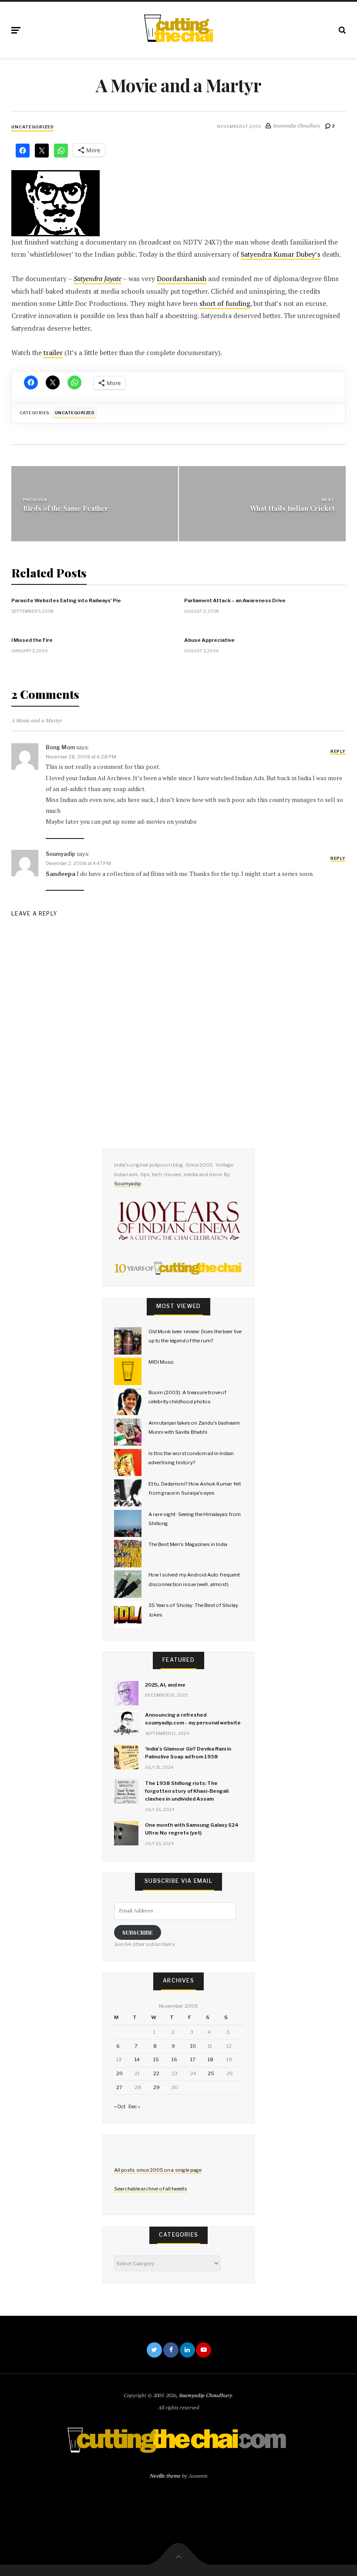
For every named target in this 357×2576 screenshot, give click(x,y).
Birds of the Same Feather (66, 508)
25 (211, 2073)
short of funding (225, 304)
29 (157, 2087)
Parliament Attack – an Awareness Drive (235, 600)
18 (210, 2059)
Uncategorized (33, 127)
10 (193, 2046)
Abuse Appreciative (209, 640)
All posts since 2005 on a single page (158, 2170)
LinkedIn (187, 2350)
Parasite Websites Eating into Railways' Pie (66, 600)
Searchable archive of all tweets (151, 2189)
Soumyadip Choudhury (205, 2395)
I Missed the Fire (32, 640)
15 (156, 2059)
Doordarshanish (182, 279)
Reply (338, 751)
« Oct (120, 2106)
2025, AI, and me (165, 1685)
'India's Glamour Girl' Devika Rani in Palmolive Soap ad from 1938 (188, 1753)
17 (193, 2059)
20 (120, 2073)
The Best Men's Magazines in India (188, 1544)
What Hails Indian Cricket (292, 508)
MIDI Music (161, 1362)
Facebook (171, 2350)
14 (137, 2059)
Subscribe (138, 1932)
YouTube (204, 2350)
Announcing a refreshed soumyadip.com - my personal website (193, 1719)
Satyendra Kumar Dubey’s (281, 254)
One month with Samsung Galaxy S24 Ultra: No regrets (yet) (192, 1829)
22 (156, 2073)
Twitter (154, 2350)
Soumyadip (128, 1184)
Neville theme (165, 2476)
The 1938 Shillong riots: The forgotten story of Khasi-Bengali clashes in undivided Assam (187, 1791)
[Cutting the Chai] (178, 28)
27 (119, 2087)
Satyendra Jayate (98, 279)
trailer (53, 353)
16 (174, 2059)
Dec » (134, 2106)
